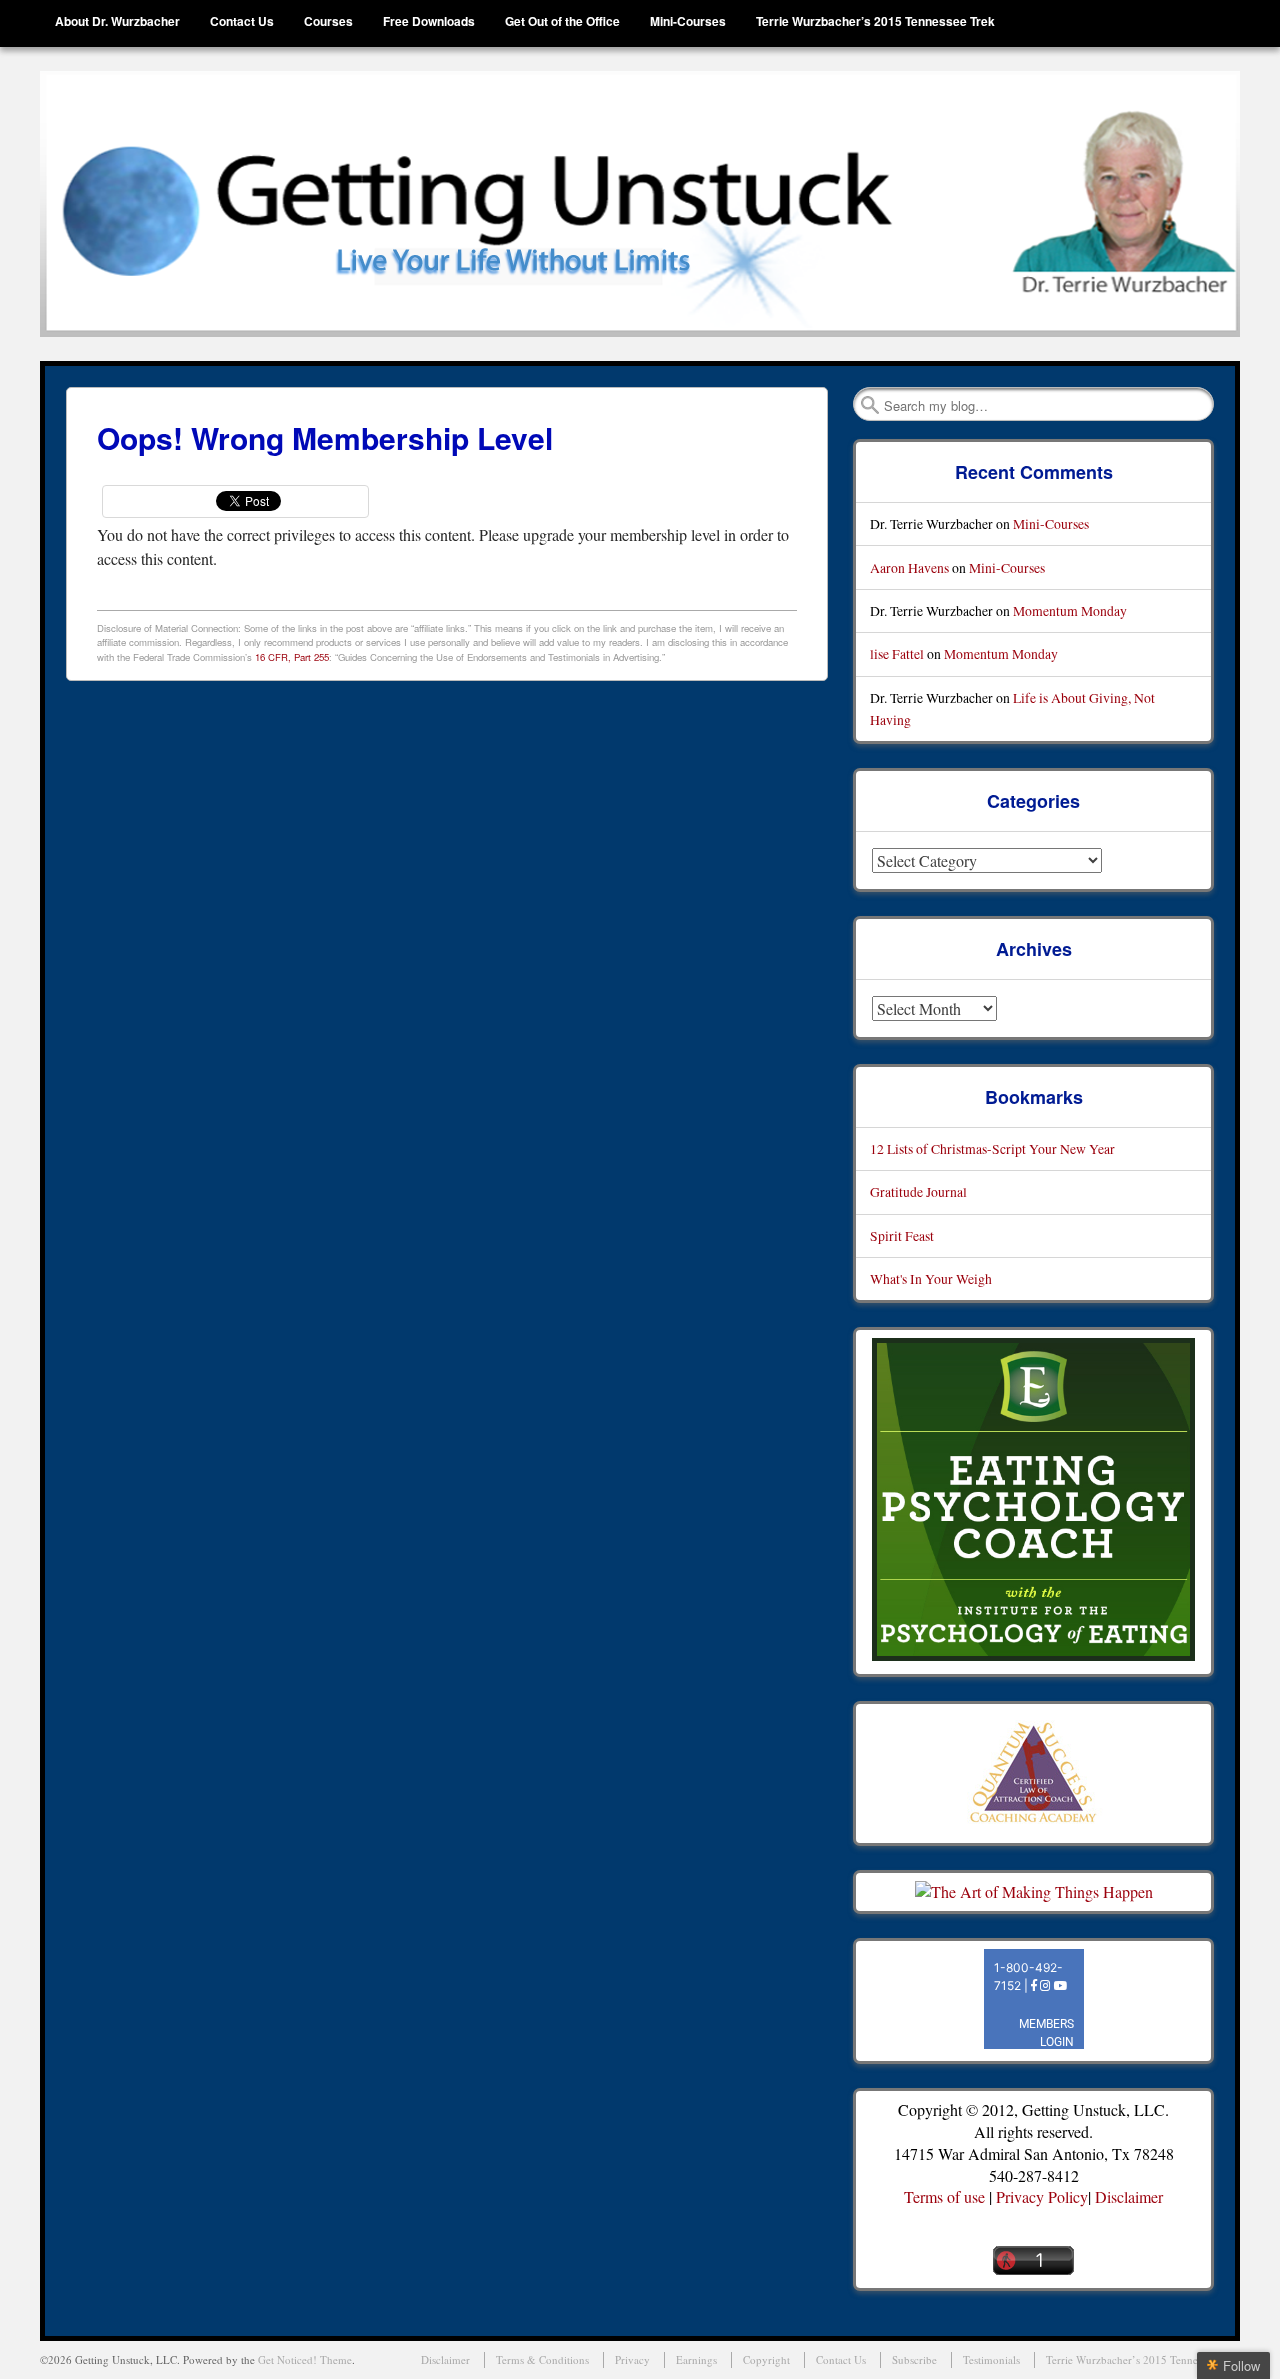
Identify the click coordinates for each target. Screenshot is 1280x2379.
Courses (328, 21)
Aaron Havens (909, 567)
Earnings (696, 2359)
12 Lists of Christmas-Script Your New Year (992, 1148)
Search (870, 405)
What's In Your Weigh (931, 1278)
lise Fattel (897, 653)
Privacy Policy (1042, 2196)
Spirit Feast (902, 1235)
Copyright (766, 2359)
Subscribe (914, 2359)
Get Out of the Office (562, 21)
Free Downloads (429, 21)
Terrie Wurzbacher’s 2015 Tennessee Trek (875, 21)
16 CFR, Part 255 (292, 657)
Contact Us (242, 21)
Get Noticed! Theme (305, 2359)
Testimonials (991, 2359)
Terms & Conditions (542, 2359)
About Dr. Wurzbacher (117, 21)
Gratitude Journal (918, 1191)
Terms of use (944, 2196)
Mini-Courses (688, 21)
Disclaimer (1129, 2196)
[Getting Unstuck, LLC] (640, 204)
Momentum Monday (1070, 610)
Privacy (632, 2359)
